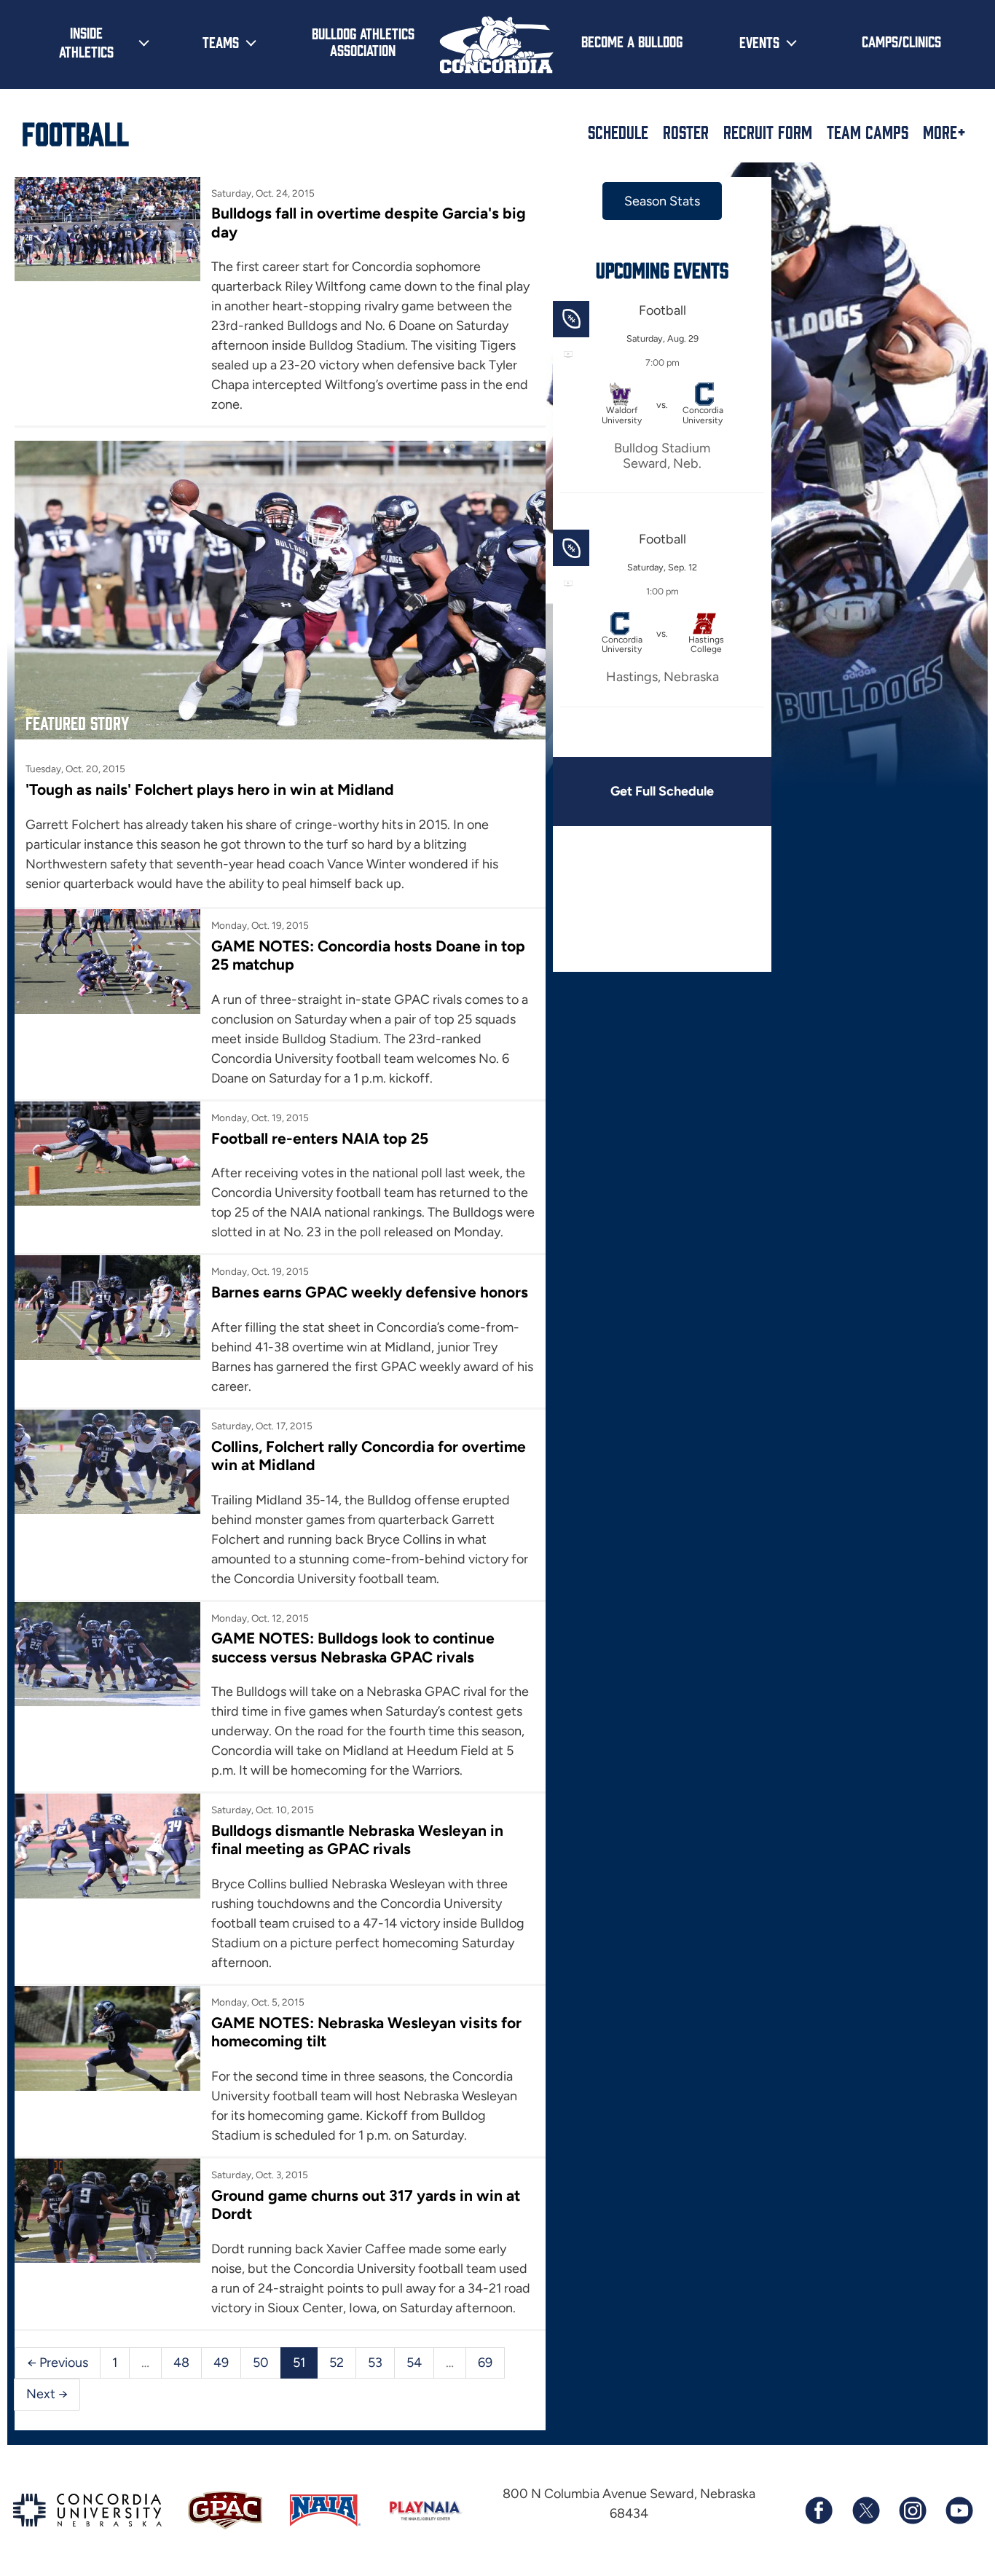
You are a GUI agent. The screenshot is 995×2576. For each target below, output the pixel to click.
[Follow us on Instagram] (912, 2510)
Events (759, 42)
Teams (221, 42)
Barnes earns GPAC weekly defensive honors (370, 1292)
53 (375, 2363)
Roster (686, 132)
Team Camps (868, 132)
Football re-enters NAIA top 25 (320, 1138)
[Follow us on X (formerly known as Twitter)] (865, 2510)
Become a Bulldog (632, 41)
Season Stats (662, 201)
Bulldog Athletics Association (363, 41)
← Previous (58, 2363)
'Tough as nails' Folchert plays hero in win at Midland (210, 789)
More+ (944, 132)
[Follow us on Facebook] (819, 2510)
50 (261, 2363)
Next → (47, 2394)
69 (485, 2363)
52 (337, 2363)
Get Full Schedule (662, 791)
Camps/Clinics (901, 41)
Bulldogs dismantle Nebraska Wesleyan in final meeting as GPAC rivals (357, 1839)
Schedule (618, 132)
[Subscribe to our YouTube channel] (959, 2510)
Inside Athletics (86, 42)
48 (181, 2363)
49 (221, 2363)
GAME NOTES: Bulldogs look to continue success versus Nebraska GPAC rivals (353, 1647)
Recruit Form (768, 132)
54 (414, 2363)
